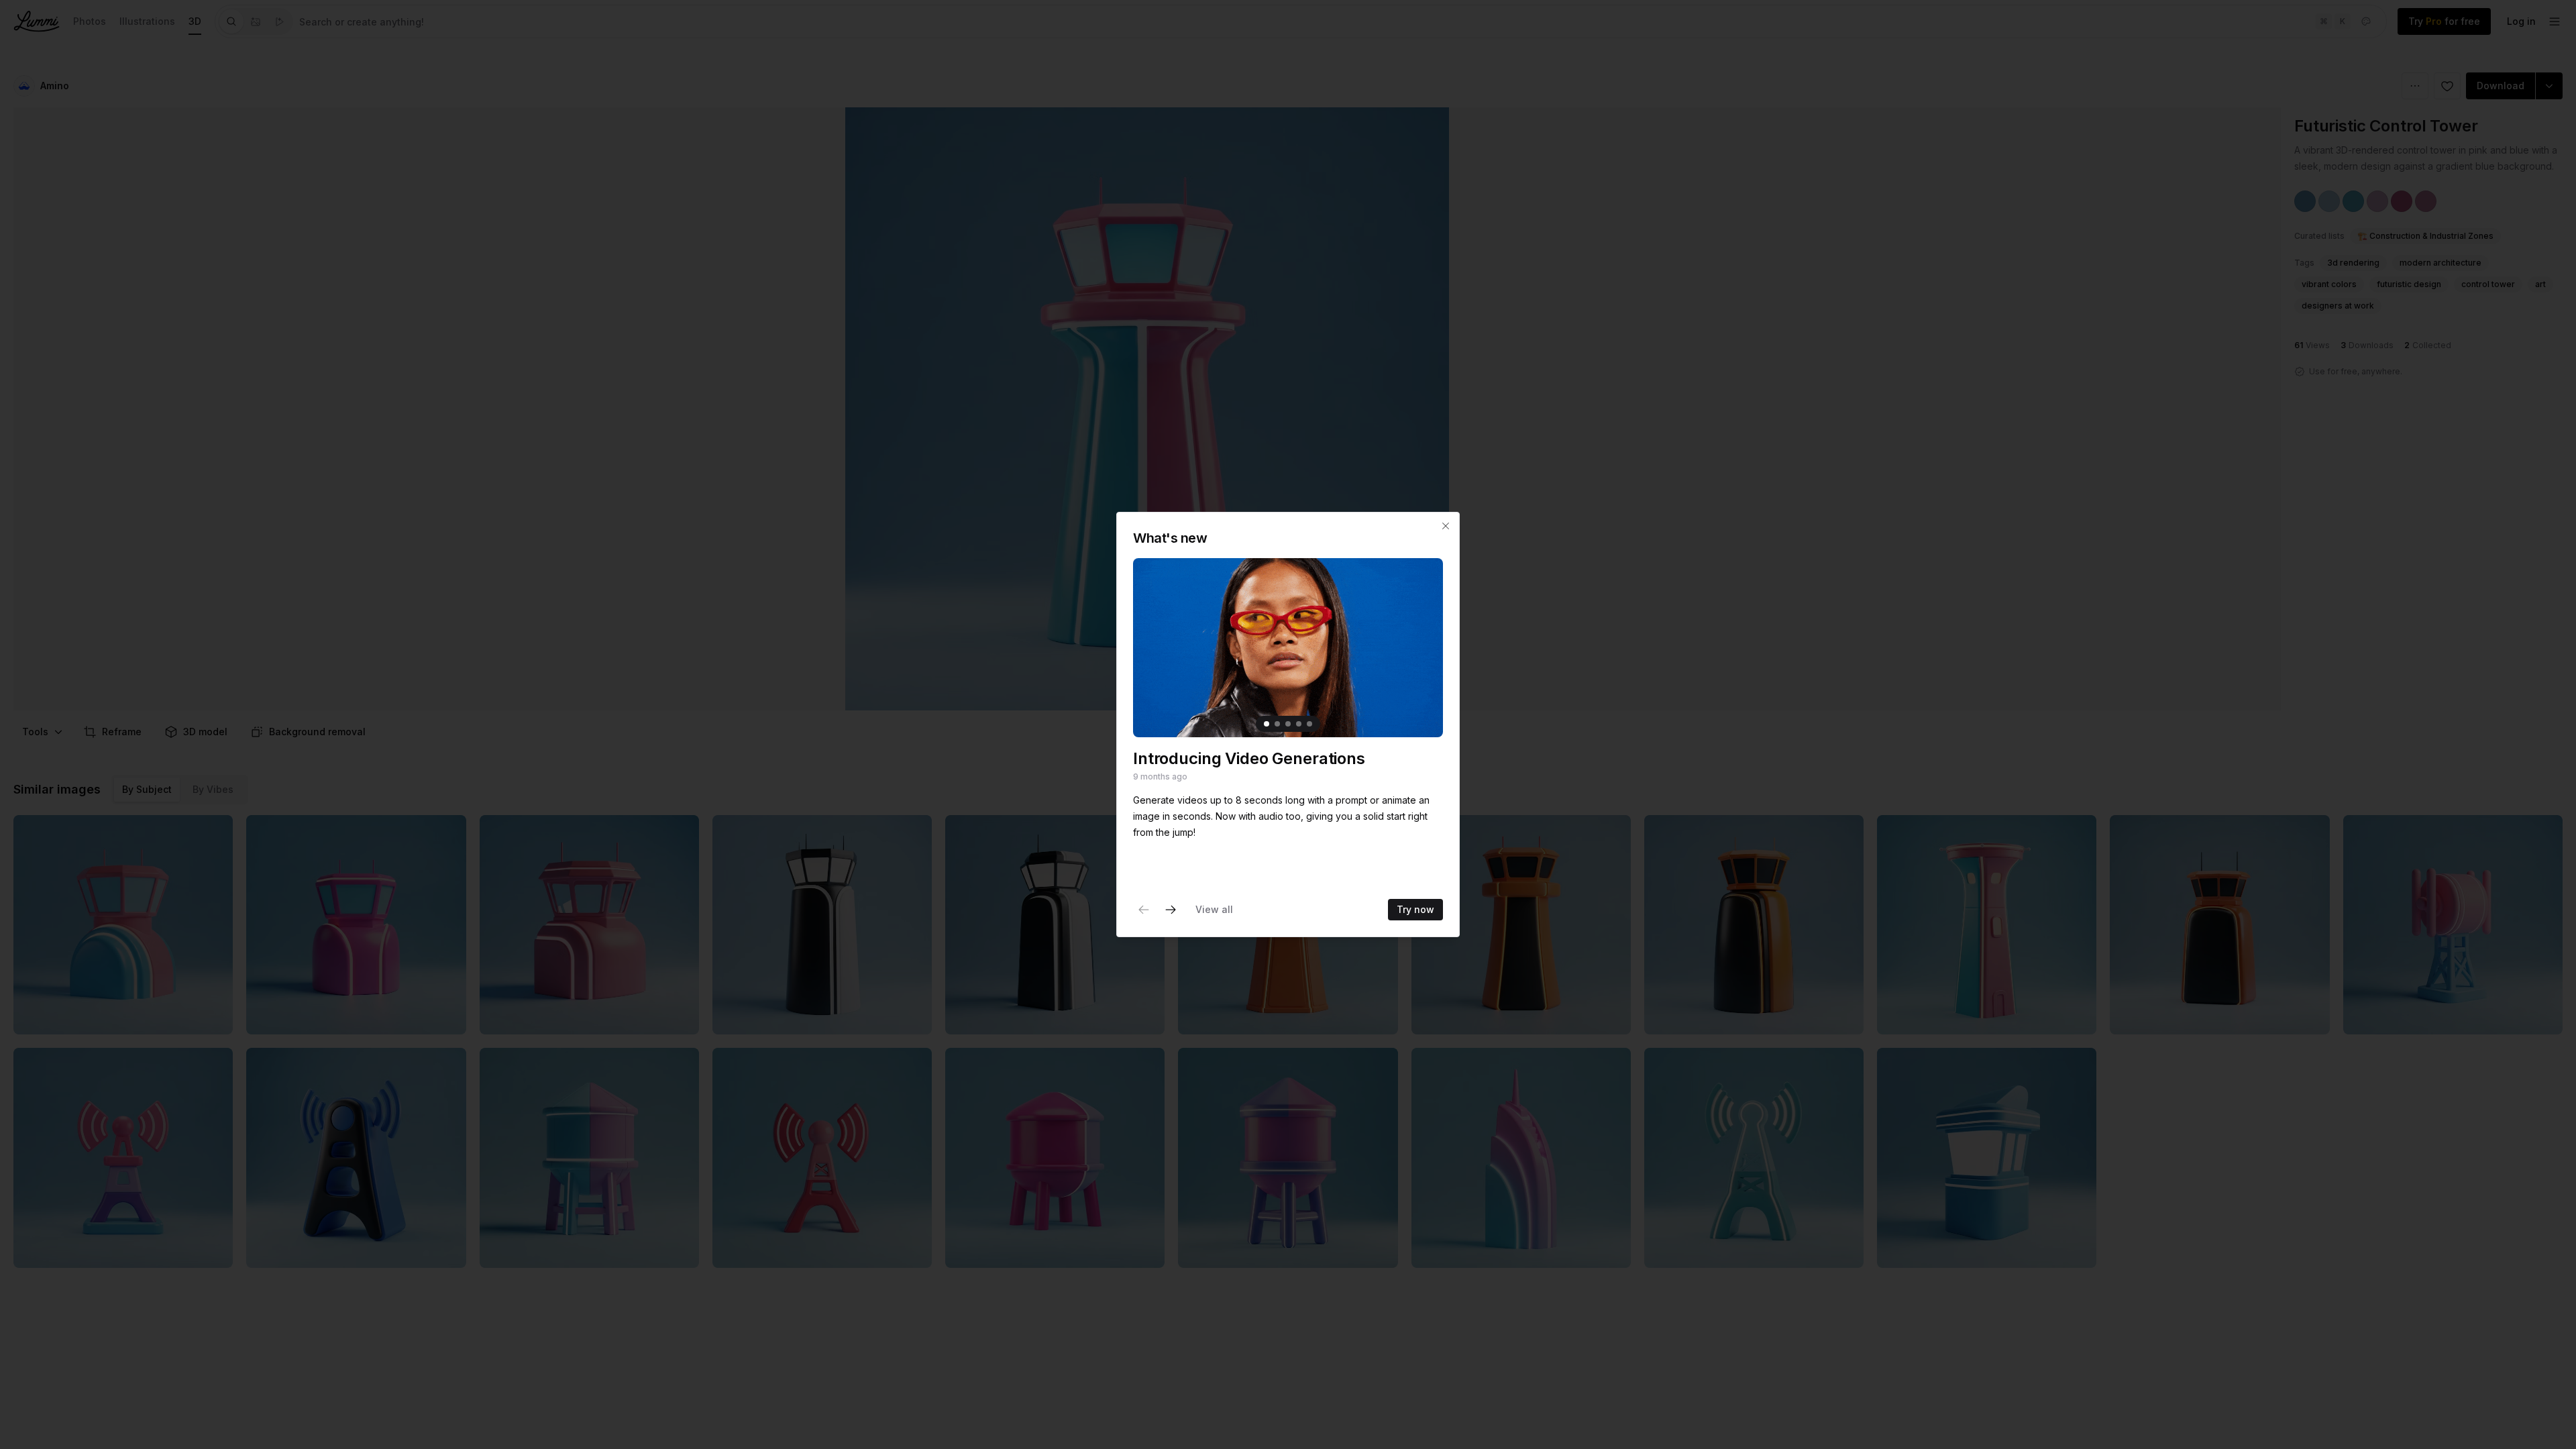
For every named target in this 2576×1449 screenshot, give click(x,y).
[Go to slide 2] (1277, 724)
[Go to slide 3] (1288, 724)
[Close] (1446, 526)
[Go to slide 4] (1299, 724)
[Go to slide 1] (1267, 724)
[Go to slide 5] (1309, 724)
